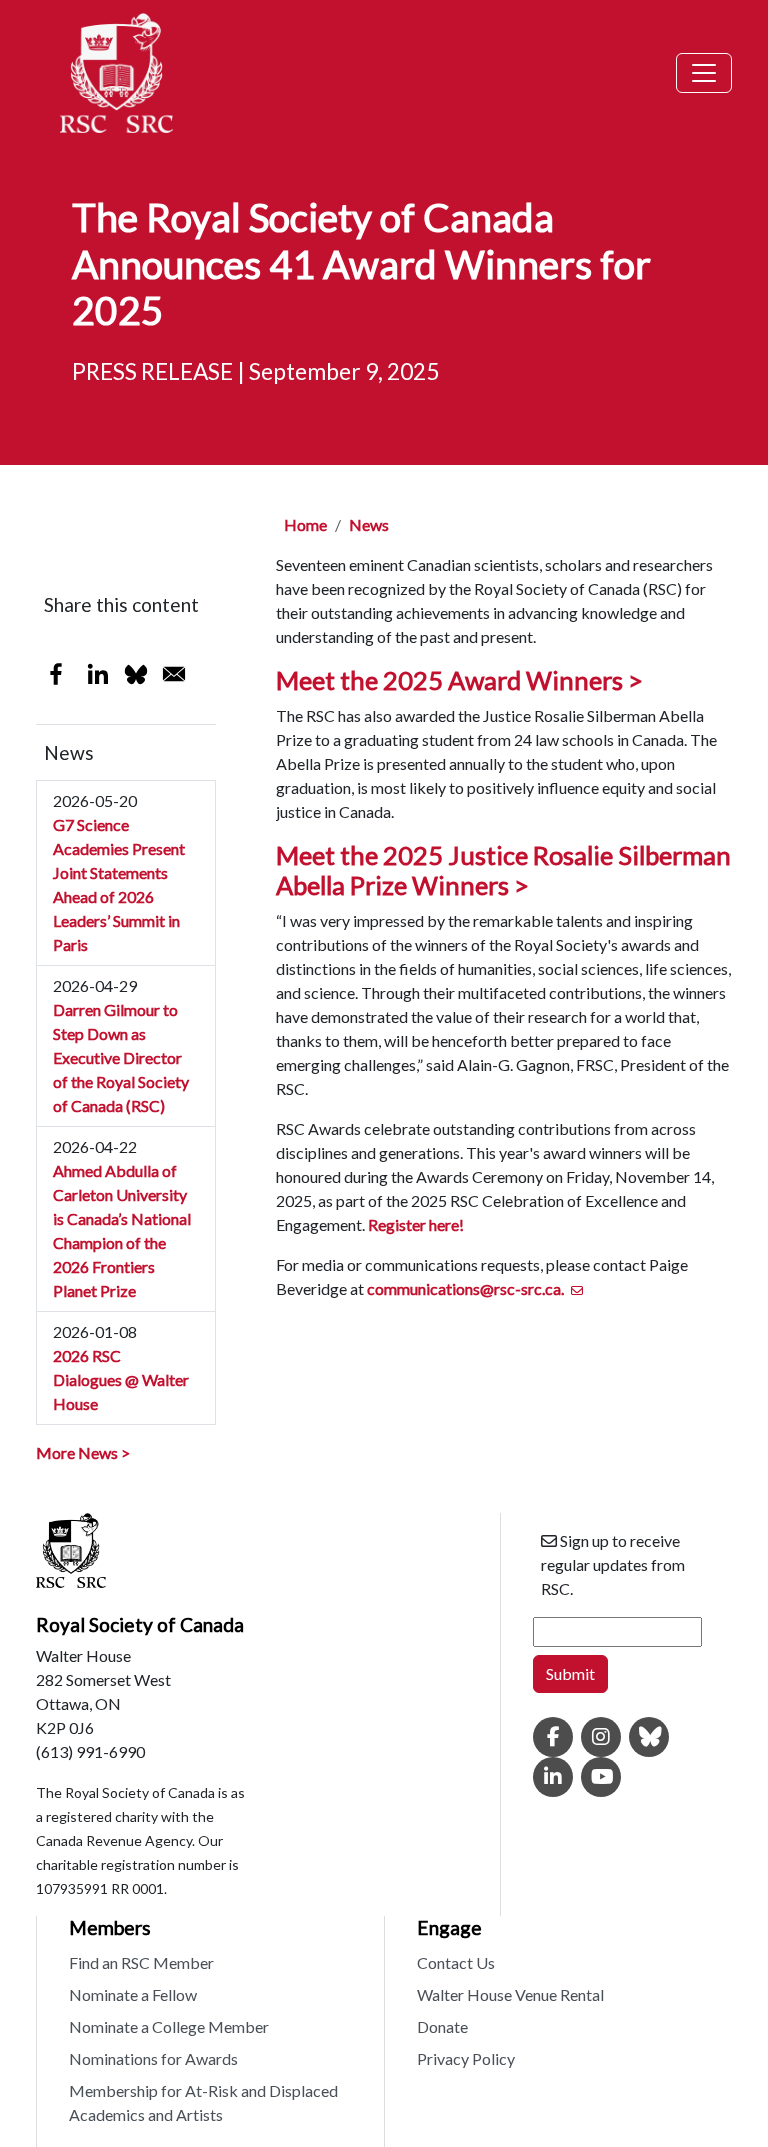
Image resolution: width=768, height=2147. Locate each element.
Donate (442, 2026)
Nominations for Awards (153, 2058)
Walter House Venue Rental (510, 1994)
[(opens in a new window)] (553, 1738)
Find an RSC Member (141, 1962)
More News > (83, 1452)
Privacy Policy (466, 2058)
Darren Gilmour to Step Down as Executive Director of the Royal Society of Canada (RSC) (121, 1057)
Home (305, 524)
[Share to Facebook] (56, 674)
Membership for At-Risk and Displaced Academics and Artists (203, 2102)
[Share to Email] (174, 674)
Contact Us (456, 1962)
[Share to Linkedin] (98, 674)
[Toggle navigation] (704, 73)
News (369, 524)
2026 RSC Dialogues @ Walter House (121, 1379)
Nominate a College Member (169, 2026)
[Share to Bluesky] (136, 674)
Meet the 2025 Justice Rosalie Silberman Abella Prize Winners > (503, 870)
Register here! (416, 1224)
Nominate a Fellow (133, 1994)
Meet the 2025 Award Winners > (462, 680)
